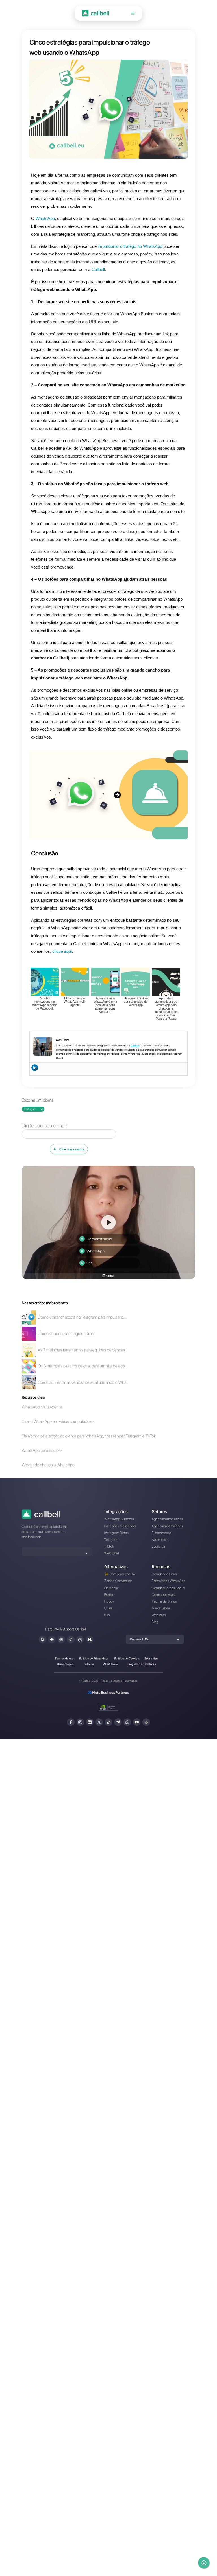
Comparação (65, 1664)
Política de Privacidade (94, 1658)
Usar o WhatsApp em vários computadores (58, 1422)
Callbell (135, 1045)
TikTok (109, 1546)
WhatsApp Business (119, 1519)
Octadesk (111, 1588)
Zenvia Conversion (118, 1581)
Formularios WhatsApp (169, 1581)
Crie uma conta (72, 1149)
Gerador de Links (164, 1574)
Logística (159, 1546)
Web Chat (112, 1553)
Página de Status (164, 1601)
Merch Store (161, 1608)
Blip (107, 1615)
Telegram (111, 1540)
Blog (155, 1622)
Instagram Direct (117, 1533)
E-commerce (161, 1533)
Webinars (159, 1615)
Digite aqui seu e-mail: (45, 1125)
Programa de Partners (142, 1664)
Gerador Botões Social (168, 1588)
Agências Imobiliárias (167, 1519)
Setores (89, 1664)
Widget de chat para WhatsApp (48, 1465)
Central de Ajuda (164, 1595)
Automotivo (160, 1540)
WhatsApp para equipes (42, 1451)
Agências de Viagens (167, 1526)
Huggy (109, 1601)
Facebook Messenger (120, 1526)
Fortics (109, 1595)
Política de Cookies (127, 1658)
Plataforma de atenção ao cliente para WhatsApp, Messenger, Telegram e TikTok (89, 1436)
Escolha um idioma (38, 1100)
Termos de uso (64, 1658)
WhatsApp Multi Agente (42, 1407)
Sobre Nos (151, 1658)
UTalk (108, 1608)
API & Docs (111, 1664)
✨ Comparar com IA (120, 1574)
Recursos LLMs (139, 1639)
